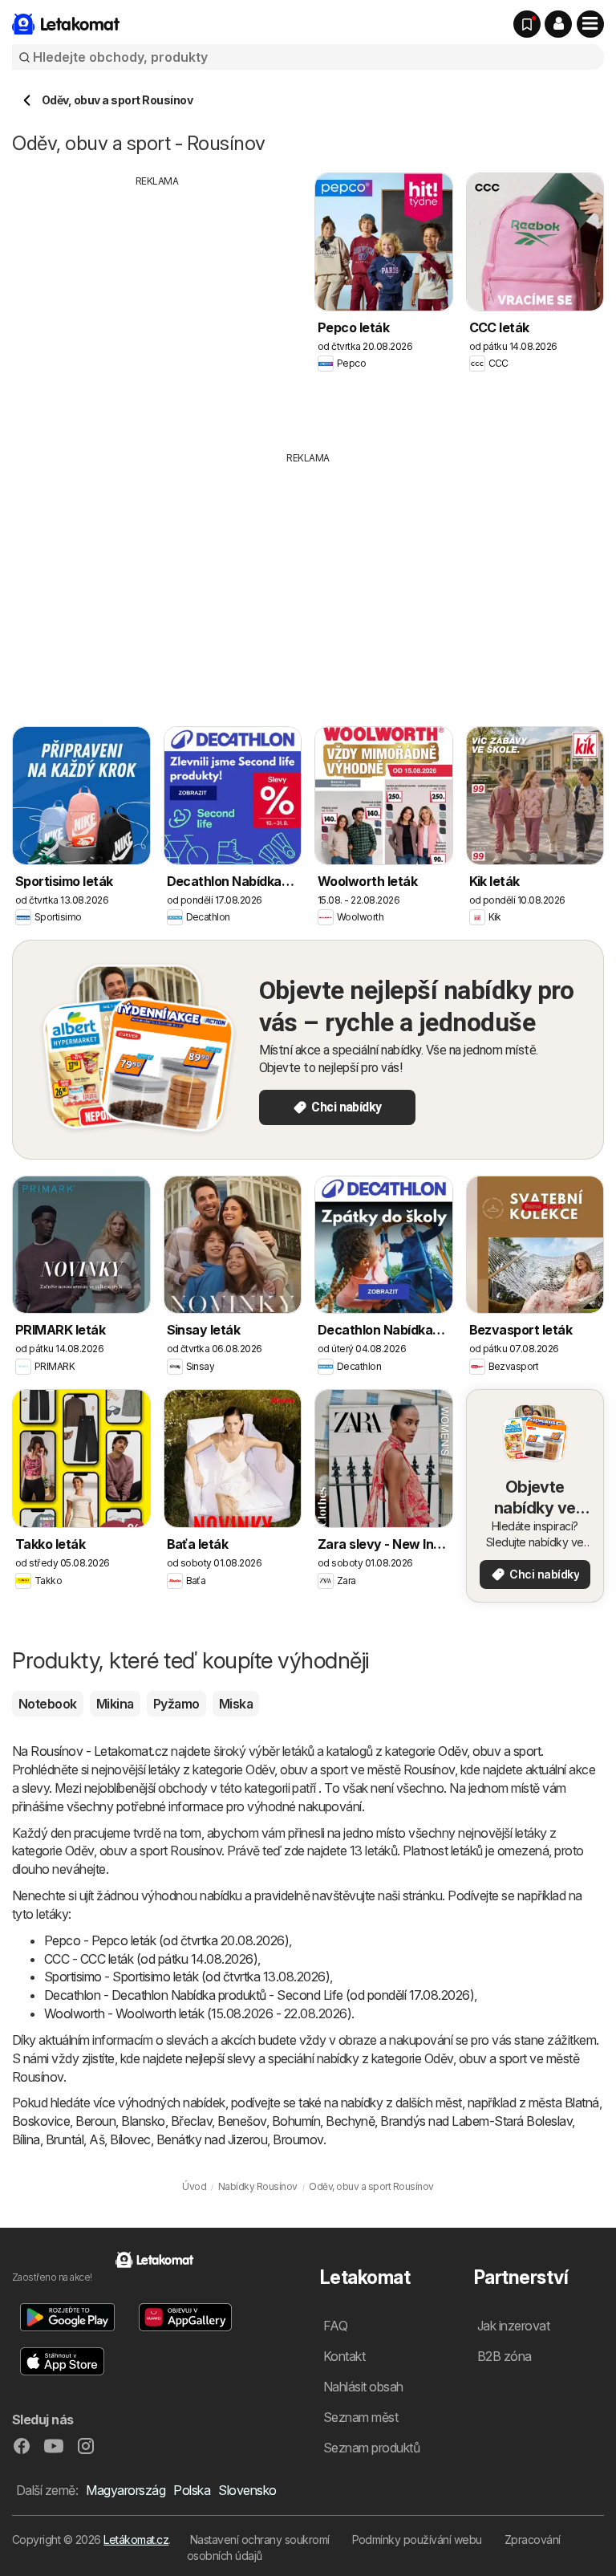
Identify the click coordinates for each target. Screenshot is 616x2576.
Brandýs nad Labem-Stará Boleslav (476, 2121)
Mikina (115, 1704)
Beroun (95, 2121)
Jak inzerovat (513, 2326)
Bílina (26, 2139)
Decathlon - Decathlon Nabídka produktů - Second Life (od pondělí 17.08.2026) (259, 1995)
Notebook (48, 1704)
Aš (97, 2139)
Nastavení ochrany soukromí (260, 2539)
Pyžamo (176, 1704)
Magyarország (126, 2490)
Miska (236, 1704)
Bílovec (130, 2139)
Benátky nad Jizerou (212, 2139)
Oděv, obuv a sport (489, 1751)
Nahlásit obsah (363, 2387)
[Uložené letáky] (527, 24)
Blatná (582, 2103)
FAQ (335, 2326)
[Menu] (590, 24)
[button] (558, 24)
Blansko (143, 2121)
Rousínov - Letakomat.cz (99, 1751)
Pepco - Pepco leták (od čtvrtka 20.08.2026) (166, 1940)
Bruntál (65, 2139)
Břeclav (191, 2121)
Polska (192, 2490)
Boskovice (41, 2121)
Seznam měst (361, 2417)
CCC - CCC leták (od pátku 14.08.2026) (151, 1959)
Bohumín (296, 2121)
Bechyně (350, 2121)
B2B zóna (505, 2356)
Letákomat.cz (136, 2539)
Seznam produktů (371, 2448)
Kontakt (344, 2356)
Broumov (298, 2139)
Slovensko (247, 2490)
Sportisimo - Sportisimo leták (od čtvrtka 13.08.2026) (187, 1977)
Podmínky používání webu (417, 2539)
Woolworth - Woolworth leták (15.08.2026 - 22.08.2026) (198, 2013)
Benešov (241, 2121)
